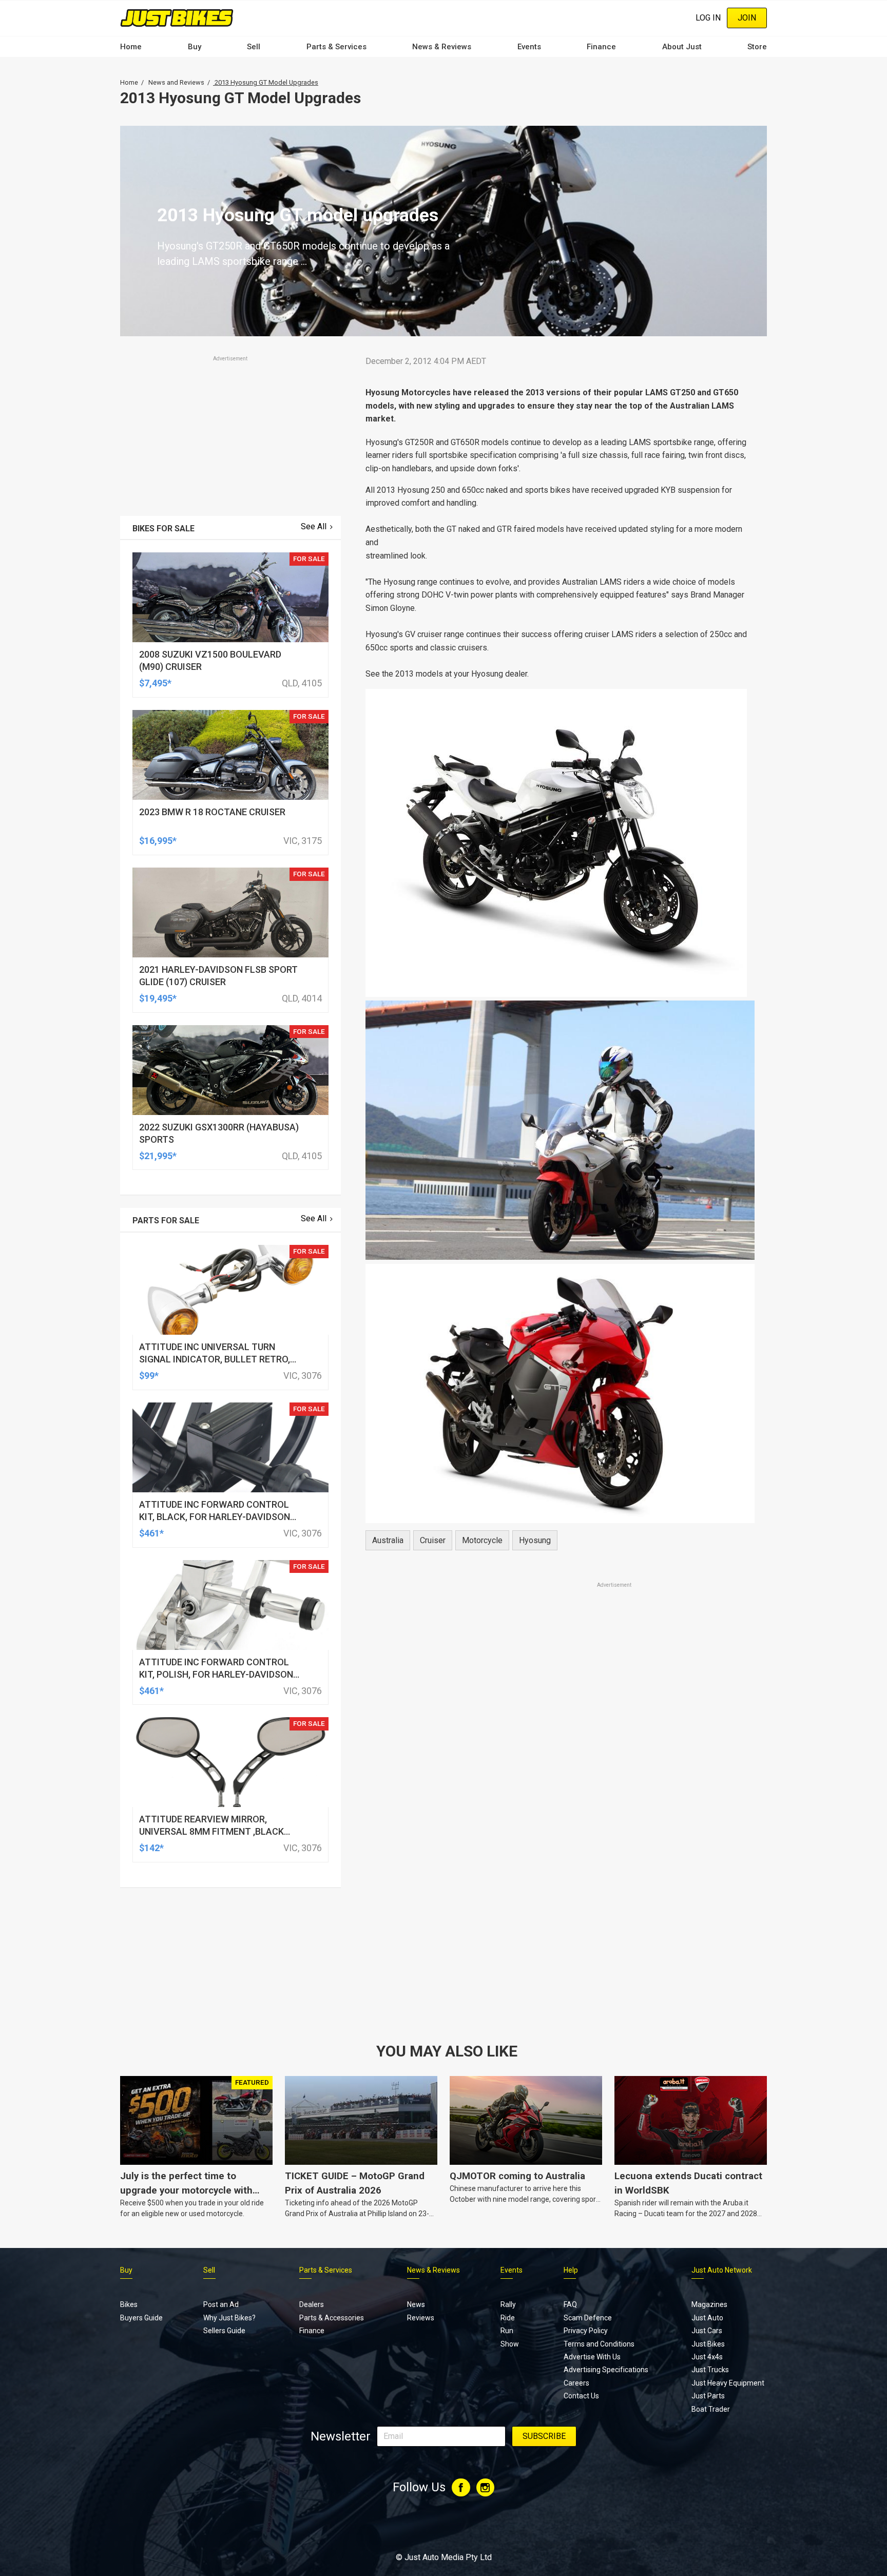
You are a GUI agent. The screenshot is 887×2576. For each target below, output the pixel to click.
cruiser (433, 1540)
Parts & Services (336, 47)
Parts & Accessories (332, 2318)
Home (131, 47)
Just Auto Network (722, 2270)
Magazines (709, 2304)
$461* (151, 1533)
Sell (254, 47)
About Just (682, 47)
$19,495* (158, 998)
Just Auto (707, 2318)
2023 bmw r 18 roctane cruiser (212, 812)
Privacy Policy (586, 2331)
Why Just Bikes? (229, 2318)
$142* (151, 1848)
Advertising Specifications (606, 2370)
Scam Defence (588, 2318)
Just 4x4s (707, 2357)
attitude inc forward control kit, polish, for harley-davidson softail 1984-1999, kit (216, 1674)
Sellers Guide (224, 2331)
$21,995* (158, 1156)
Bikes (129, 2304)
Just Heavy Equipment (728, 2383)
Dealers (312, 2304)
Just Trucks (710, 2370)
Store (757, 47)
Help (571, 2270)
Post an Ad (221, 2304)
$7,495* (155, 683)
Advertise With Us (592, 2357)
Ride (508, 2318)
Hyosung (535, 1540)
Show (510, 2344)
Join (747, 18)
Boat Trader (711, 2409)
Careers (576, 2383)
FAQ (570, 2304)
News (416, 2304)
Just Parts (708, 2396)
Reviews (421, 2318)
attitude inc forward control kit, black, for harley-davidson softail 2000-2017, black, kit (215, 1517)
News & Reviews (442, 47)
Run (507, 2331)
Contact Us (581, 2396)
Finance (601, 47)
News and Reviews (176, 82)
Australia (388, 1540)
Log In (708, 18)
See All (314, 526)
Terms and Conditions (599, 2344)
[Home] (177, 18)
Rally (508, 2304)
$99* (149, 1376)
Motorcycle (482, 1540)
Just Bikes (708, 2344)
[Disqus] (560, 1877)
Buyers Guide (141, 2318)
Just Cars (707, 2331)
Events (529, 47)
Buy (195, 47)
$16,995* (158, 841)
